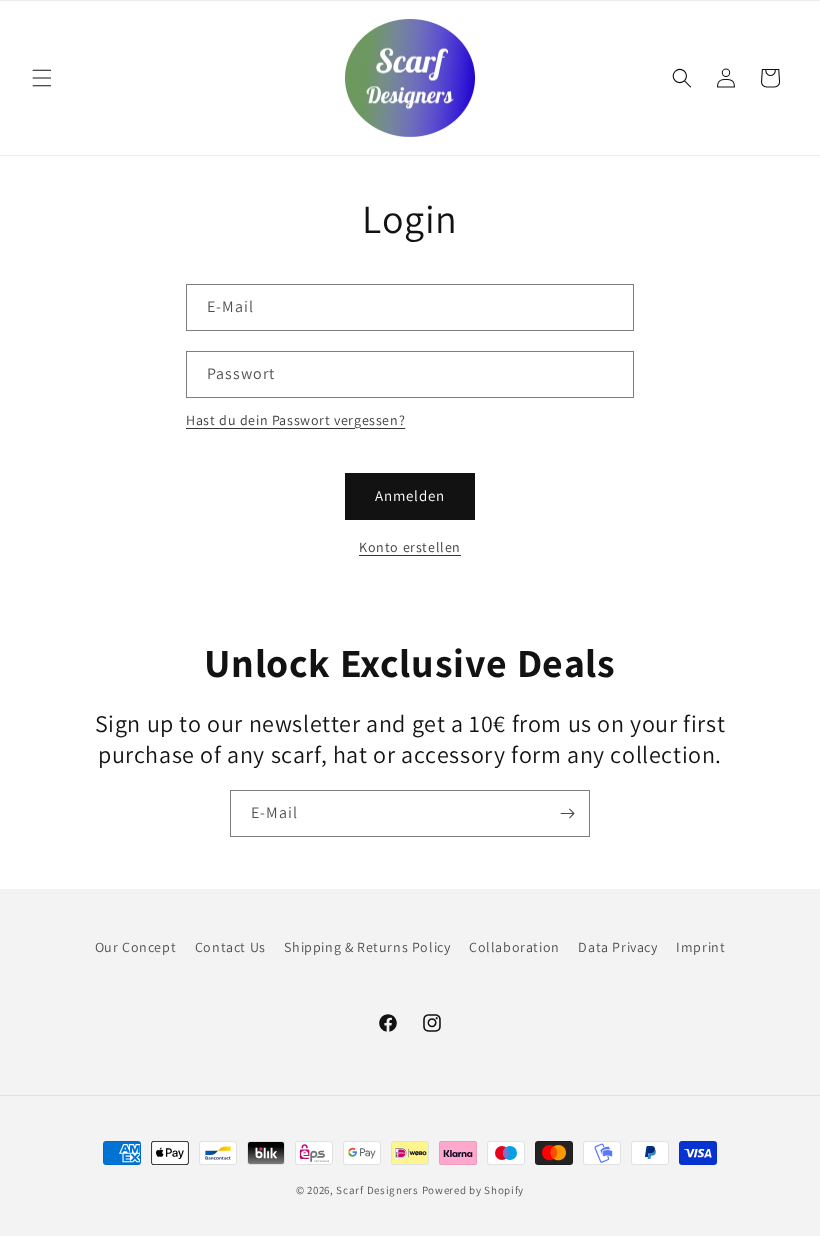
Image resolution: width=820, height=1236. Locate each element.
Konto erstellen (410, 547)
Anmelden (410, 495)
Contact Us (230, 947)
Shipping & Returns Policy (367, 947)
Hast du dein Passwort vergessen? (295, 420)
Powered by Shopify (473, 1190)
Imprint (700, 947)
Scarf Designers (377, 1190)
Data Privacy (617, 947)
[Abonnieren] (567, 813)
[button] (42, 78)
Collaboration (514, 947)
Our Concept (136, 947)
